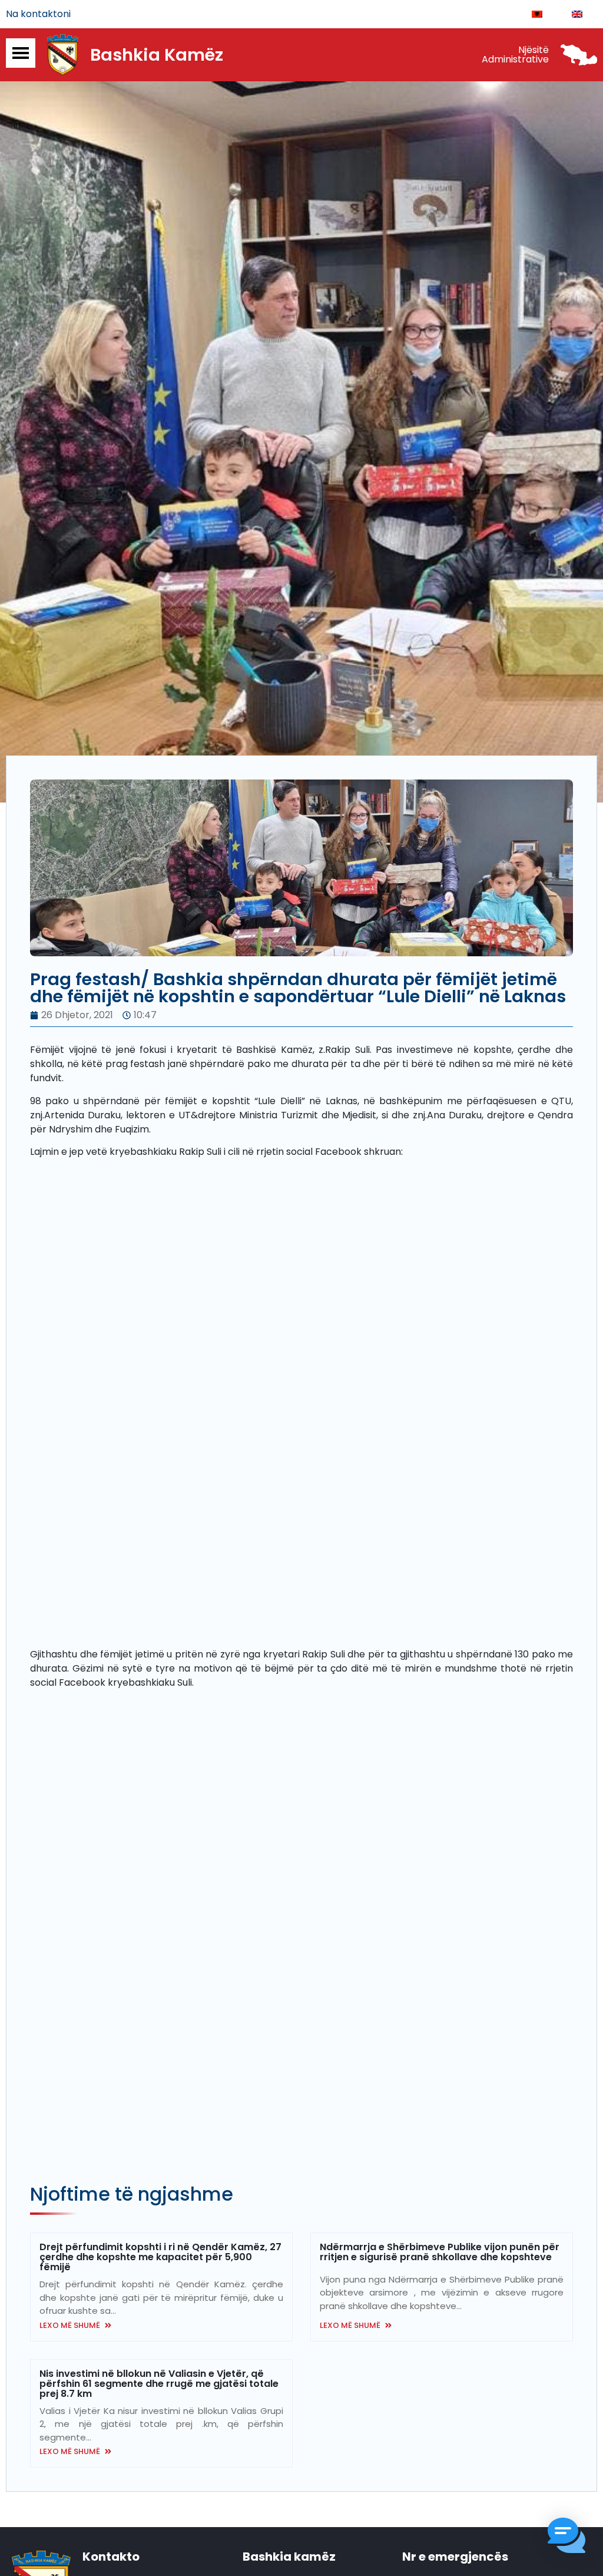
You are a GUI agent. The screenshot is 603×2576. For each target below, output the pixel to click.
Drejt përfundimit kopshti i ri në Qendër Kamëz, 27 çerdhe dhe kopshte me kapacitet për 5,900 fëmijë (160, 2257)
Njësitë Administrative (515, 55)
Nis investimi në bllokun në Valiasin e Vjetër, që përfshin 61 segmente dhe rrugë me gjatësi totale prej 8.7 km (159, 2384)
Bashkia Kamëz (157, 55)
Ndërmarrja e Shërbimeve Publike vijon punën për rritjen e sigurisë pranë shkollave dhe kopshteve (440, 2252)
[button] (566, 2537)
